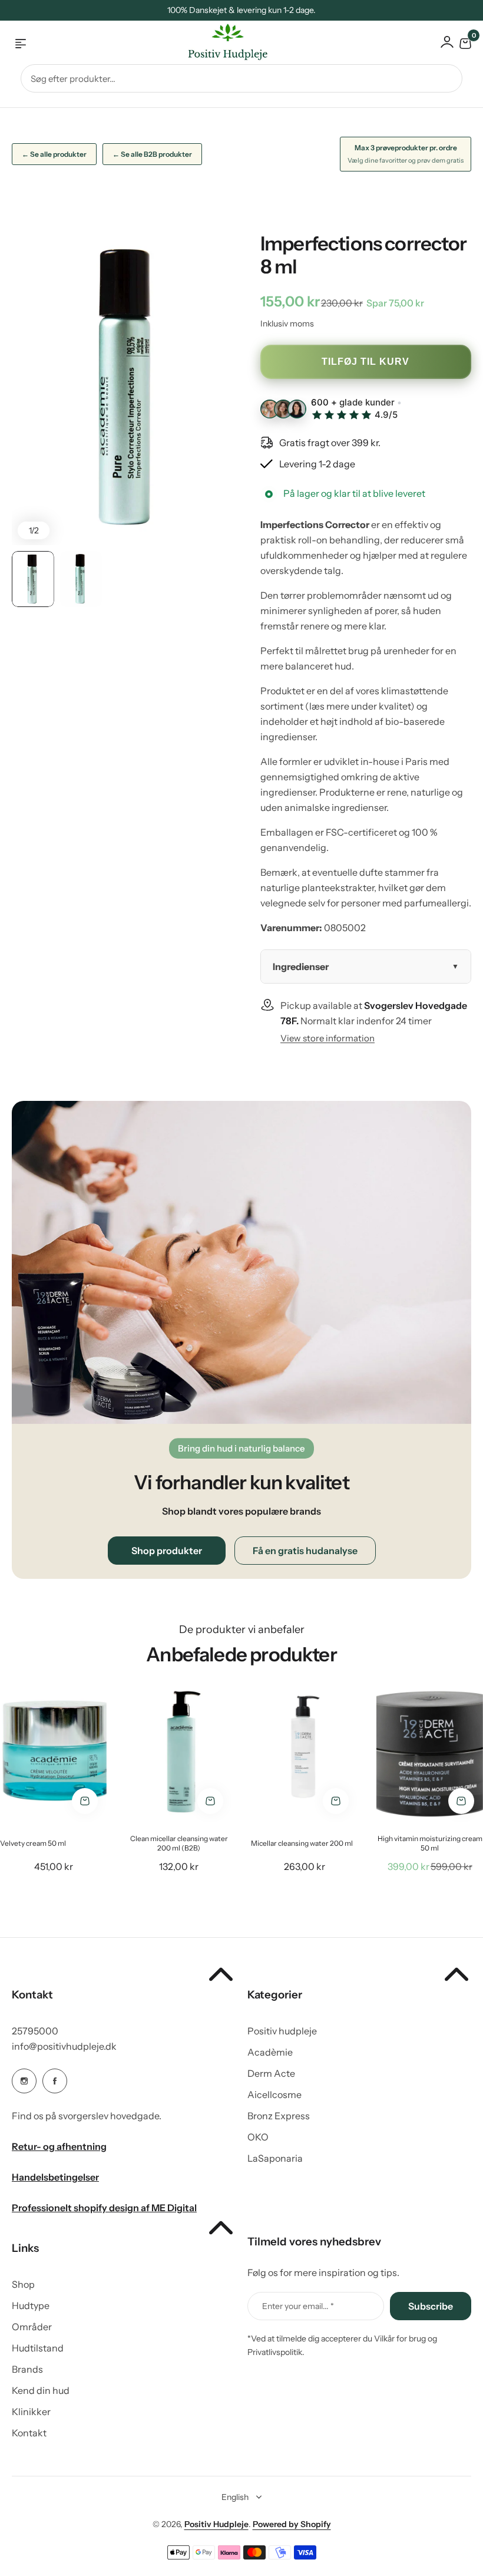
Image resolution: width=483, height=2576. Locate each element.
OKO (258, 2137)
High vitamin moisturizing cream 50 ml (430, 1843)
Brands (27, 2369)
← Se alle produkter (54, 154)
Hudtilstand (38, 2348)
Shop (23, 2284)
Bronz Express (279, 2116)
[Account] (447, 42)
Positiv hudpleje (282, 2031)
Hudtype (31, 2305)
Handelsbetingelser (55, 2177)
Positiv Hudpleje (216, 2524)
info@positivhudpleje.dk (64, 2046)
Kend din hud (41, 2390)
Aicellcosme (274, 2095)
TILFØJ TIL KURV (365, 362)
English (235, 2497)
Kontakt (29, 2433)
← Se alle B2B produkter (152, 154)
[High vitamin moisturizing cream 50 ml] (430, 1752)
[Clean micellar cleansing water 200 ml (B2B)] (179, 1752)
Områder (32, 2327)
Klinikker (31, 2412)
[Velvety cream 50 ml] (53, 1752)
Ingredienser (301, 967)
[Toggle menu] (21, 44)
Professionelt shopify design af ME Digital (104, 2208)
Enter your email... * (298, 2306)
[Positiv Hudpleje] (219, 44)
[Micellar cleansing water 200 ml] (304, 1752)
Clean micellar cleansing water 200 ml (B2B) (179, 1843)
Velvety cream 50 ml (33, 1843)
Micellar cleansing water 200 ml (302, 1843)
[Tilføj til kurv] (85, 1801)
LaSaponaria (275, 2158)
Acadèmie (270, 2052)
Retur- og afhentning (59, 2146)
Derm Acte (271, 2073)
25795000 (35, 2031)
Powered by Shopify (292, 2524)
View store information (327, 1038)
